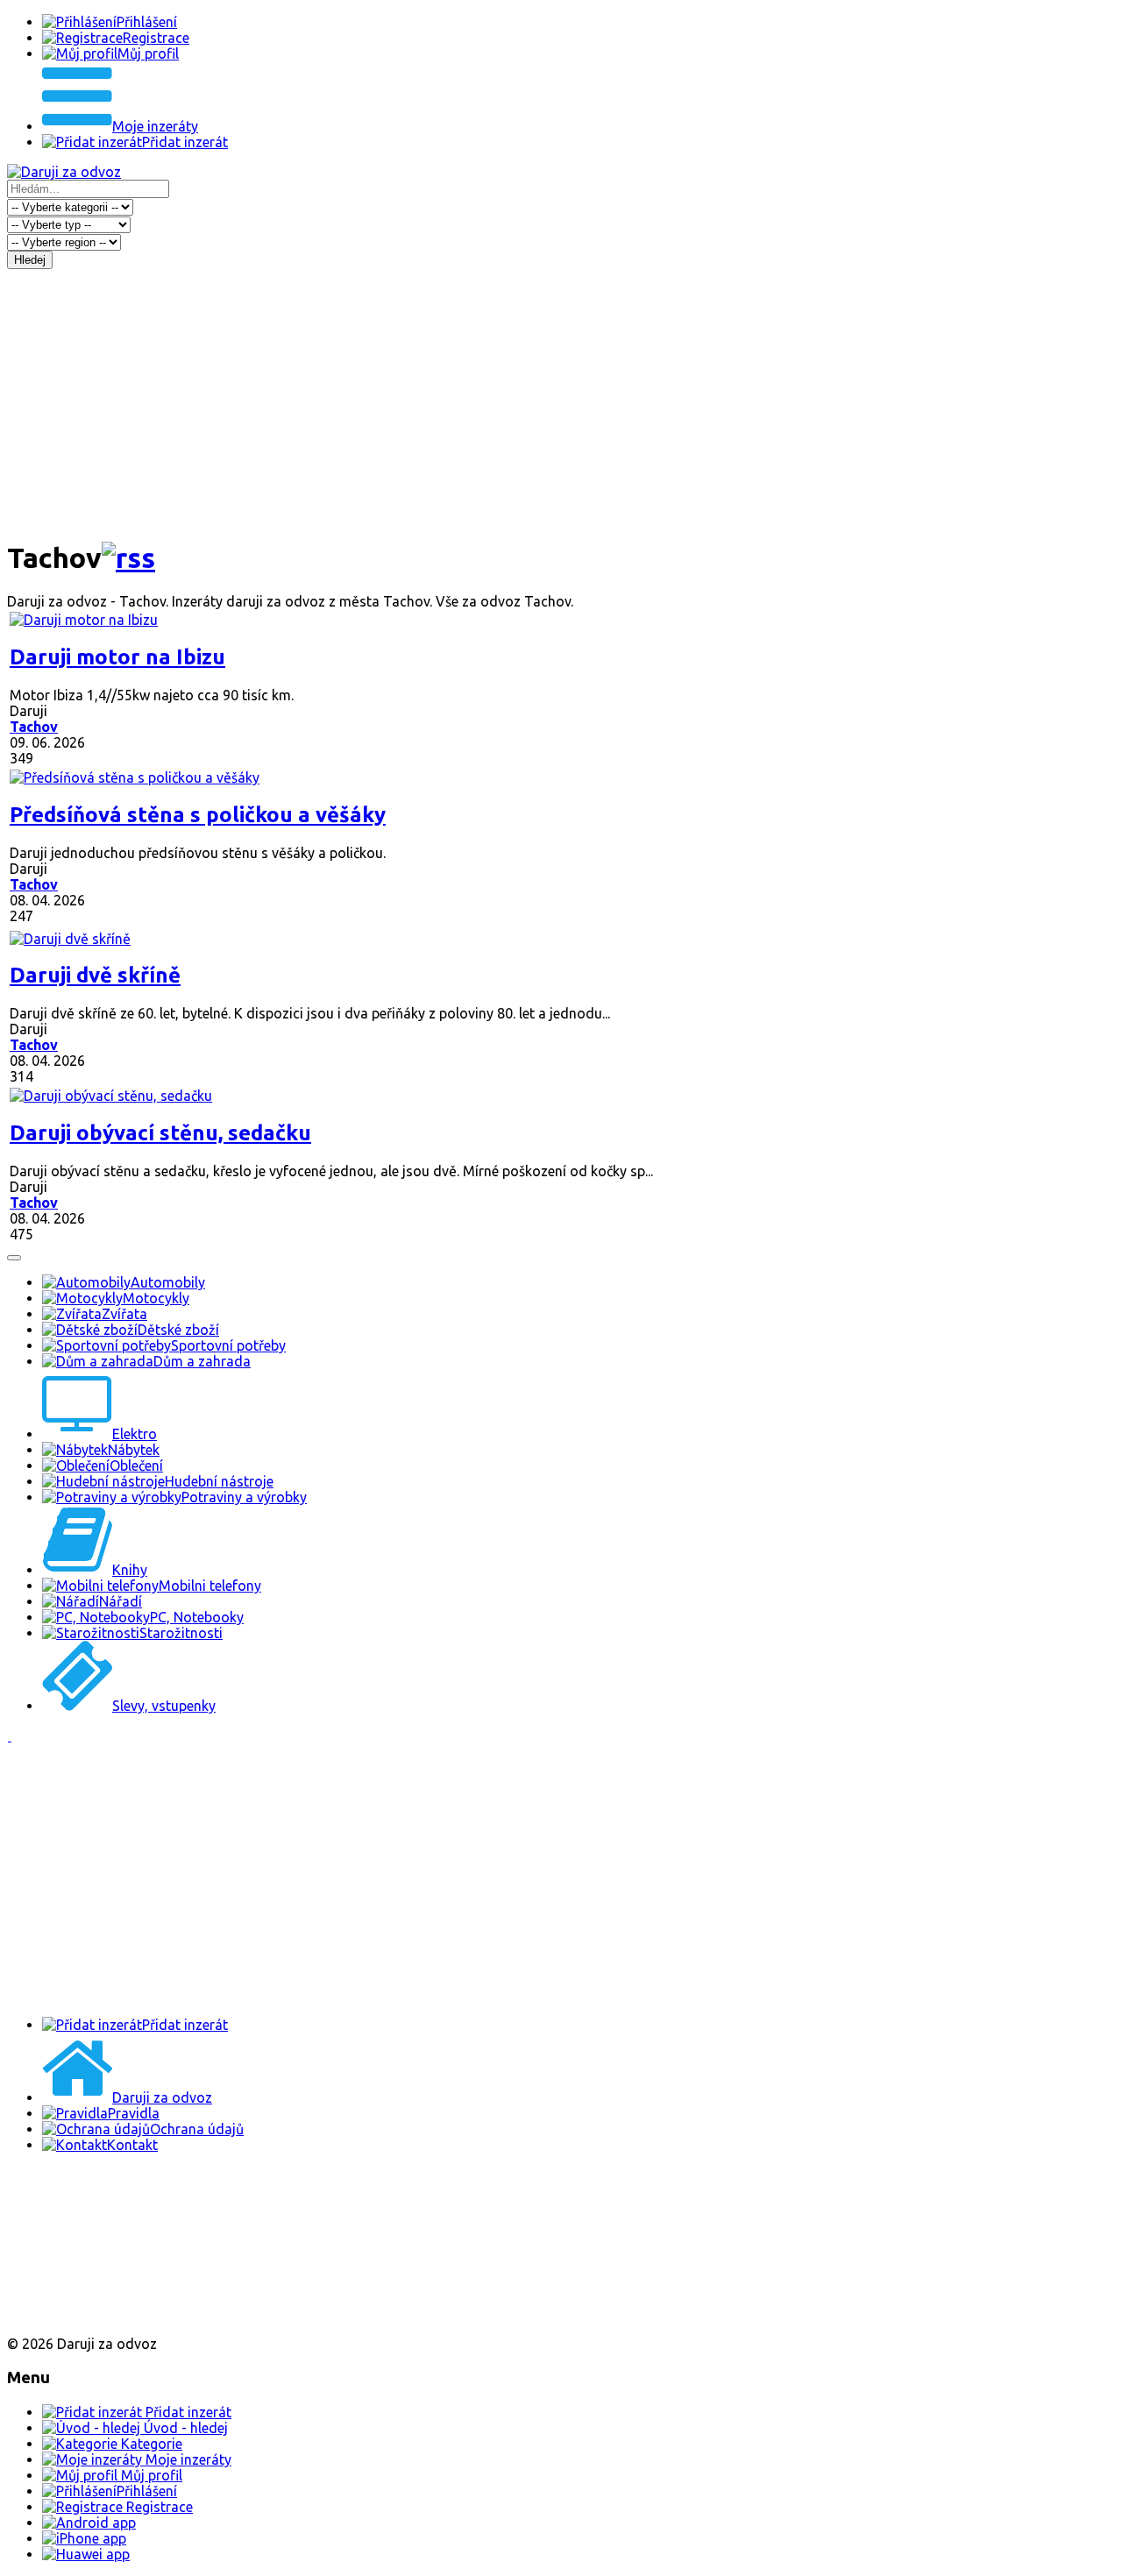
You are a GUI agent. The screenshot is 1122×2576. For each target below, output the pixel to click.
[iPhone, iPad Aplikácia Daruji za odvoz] (65, 2258)
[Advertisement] (561, 401)
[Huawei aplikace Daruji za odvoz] (71, 2314)
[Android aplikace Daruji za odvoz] (71, 2201)
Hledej (30, 260)
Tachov (34, 727)
